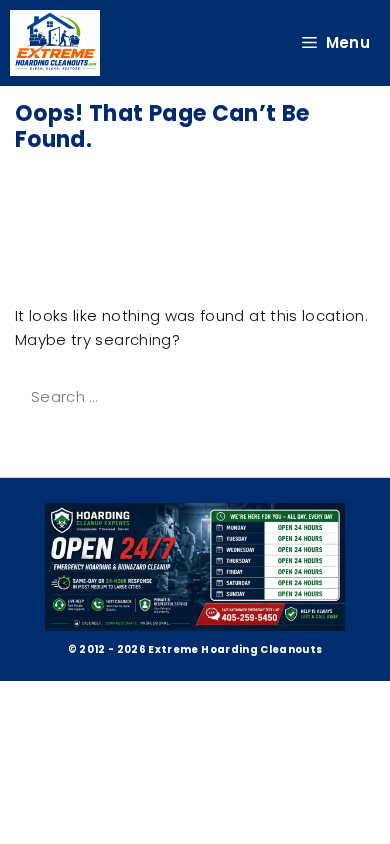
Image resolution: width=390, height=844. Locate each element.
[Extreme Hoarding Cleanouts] (55, 43)
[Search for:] (178, 396)
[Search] (42, 440)
